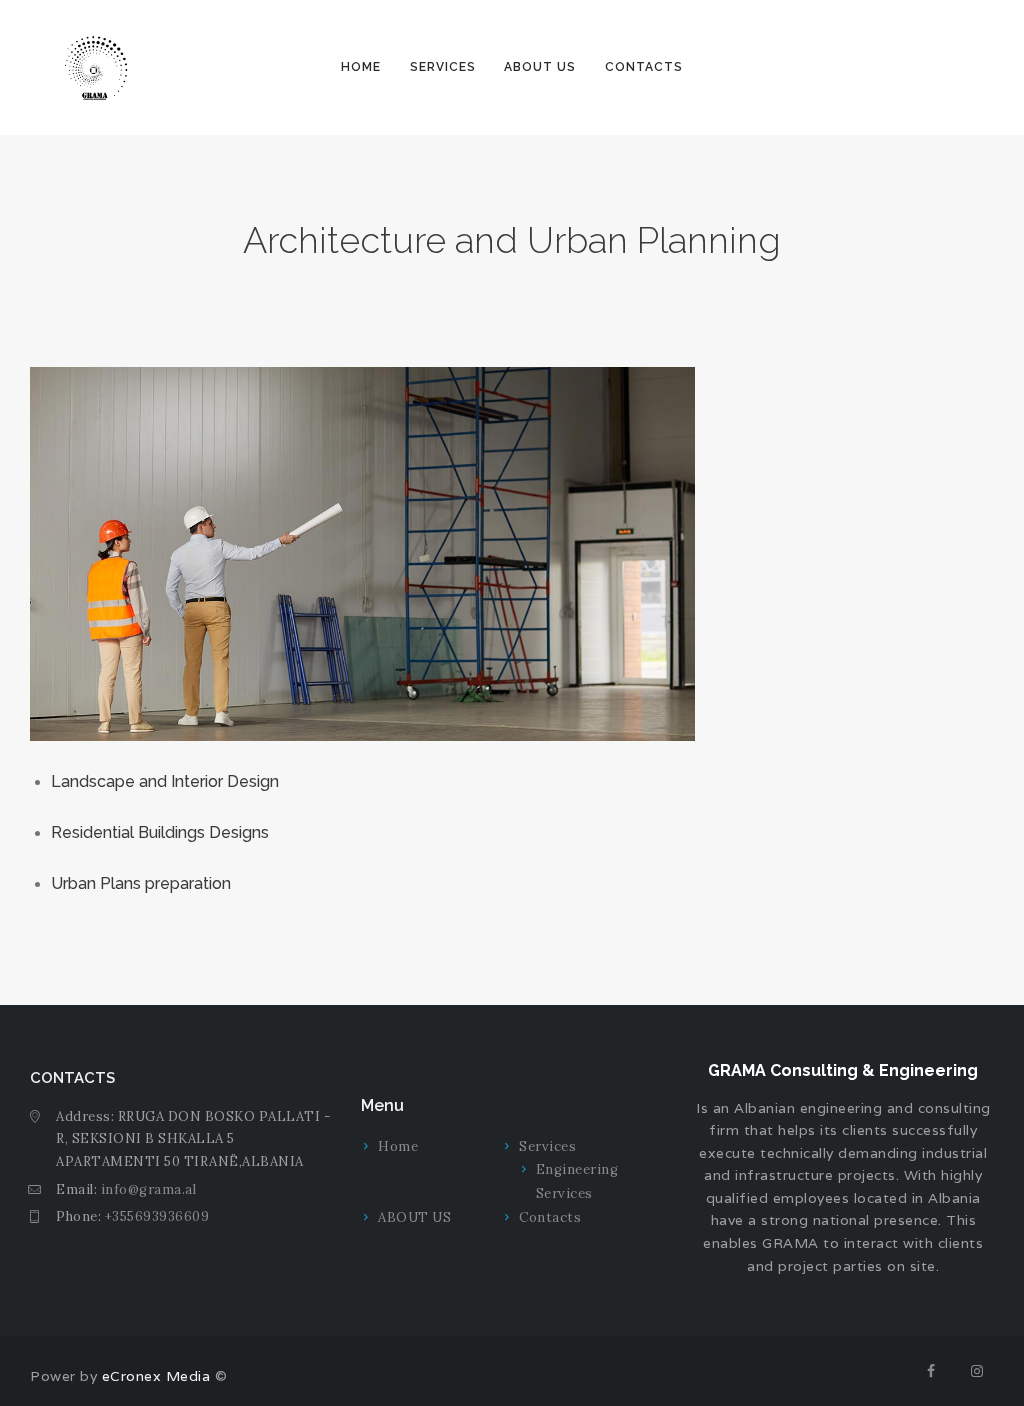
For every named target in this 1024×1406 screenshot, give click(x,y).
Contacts (550, 1217)
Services (547, 1146)
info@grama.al (149, 1189)
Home (398, 1146)
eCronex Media (153, 1376)
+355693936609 (157, 1216)
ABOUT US (414, 1217)
